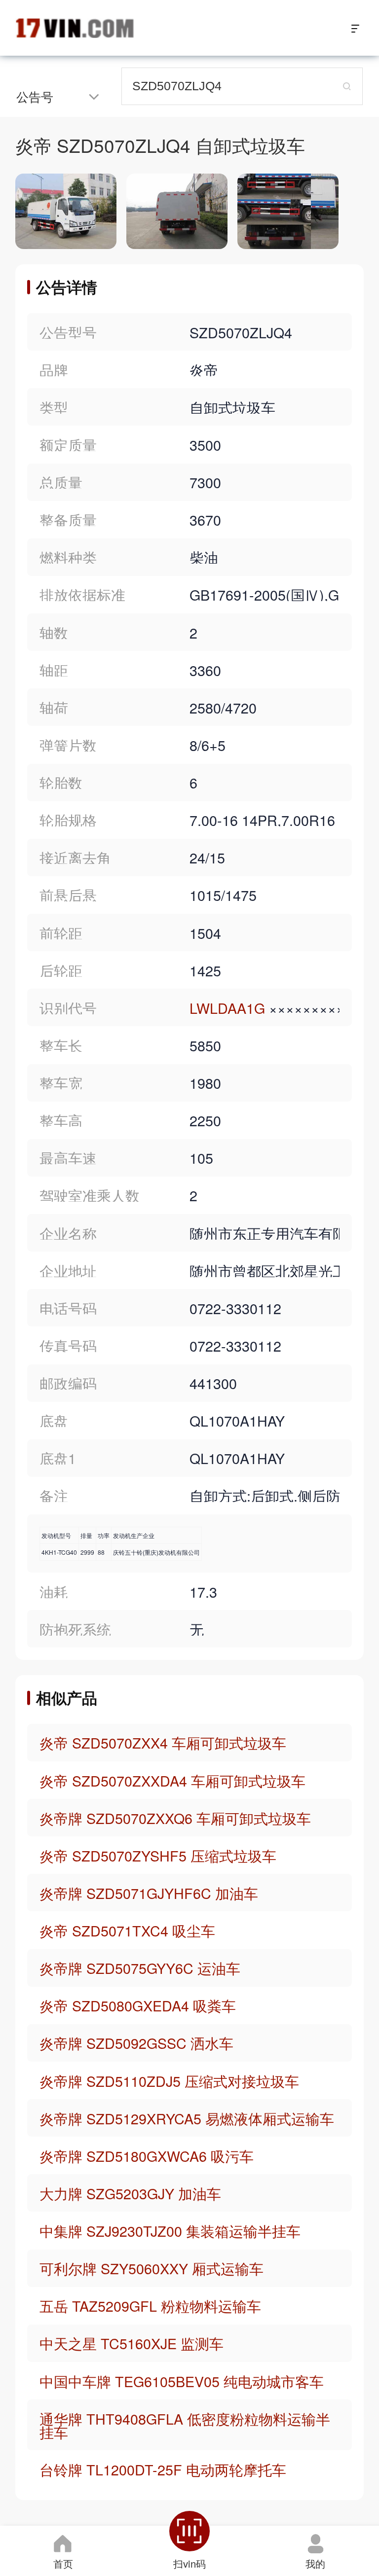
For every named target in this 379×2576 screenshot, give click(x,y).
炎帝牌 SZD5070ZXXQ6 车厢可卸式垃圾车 (175, 1818)
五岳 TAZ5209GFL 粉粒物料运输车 (150, 2306)
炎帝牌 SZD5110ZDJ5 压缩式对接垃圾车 (169, 2081)
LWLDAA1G (227, 1008)
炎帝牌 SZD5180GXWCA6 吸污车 (147, 2156)
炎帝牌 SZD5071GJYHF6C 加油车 (149, 1893)
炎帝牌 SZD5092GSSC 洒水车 (136, 2043)
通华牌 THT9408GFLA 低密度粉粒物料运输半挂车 (185, 2425)
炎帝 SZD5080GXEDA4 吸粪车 (138, 2005)
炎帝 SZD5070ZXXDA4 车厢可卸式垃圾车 (172, 1780)
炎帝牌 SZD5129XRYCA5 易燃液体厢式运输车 (187, 2118)
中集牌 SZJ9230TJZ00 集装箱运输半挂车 (170, 2231)
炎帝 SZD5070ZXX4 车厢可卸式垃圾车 (163, 1742)
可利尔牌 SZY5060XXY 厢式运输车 (152, 2268)
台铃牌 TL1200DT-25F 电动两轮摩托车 (163, 2469)
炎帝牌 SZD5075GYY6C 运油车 (140, 1968)
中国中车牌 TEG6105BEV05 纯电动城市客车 (182, 2381)
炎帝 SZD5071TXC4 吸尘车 (127, 1930)
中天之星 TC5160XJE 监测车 (132, 2343)
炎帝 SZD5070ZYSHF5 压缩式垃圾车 (158, 1855)
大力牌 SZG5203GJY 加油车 (130, 2193)
